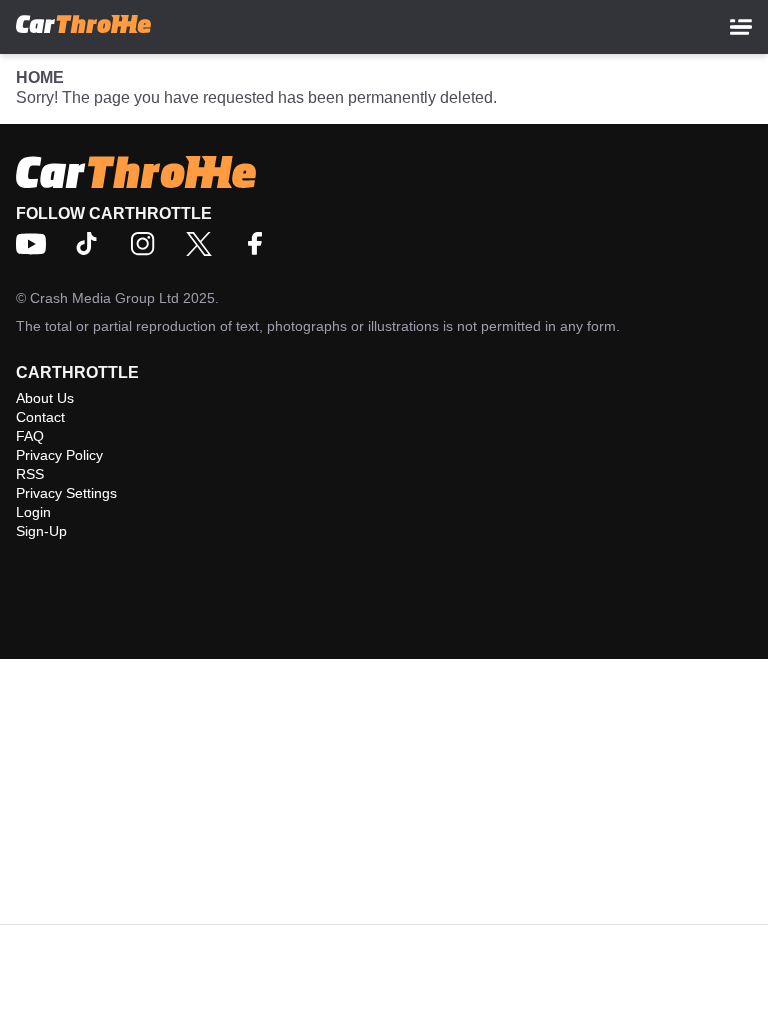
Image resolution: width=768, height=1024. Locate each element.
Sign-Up (41, 531)
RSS (30, 474)
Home (40, 77)
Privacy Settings (66, 493)
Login (33, 512)
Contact (40, 417)
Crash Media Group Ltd (104, 298)
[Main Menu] (741, 27)
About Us (45, 398)
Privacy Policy (59, 455)
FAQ (30, 436)
